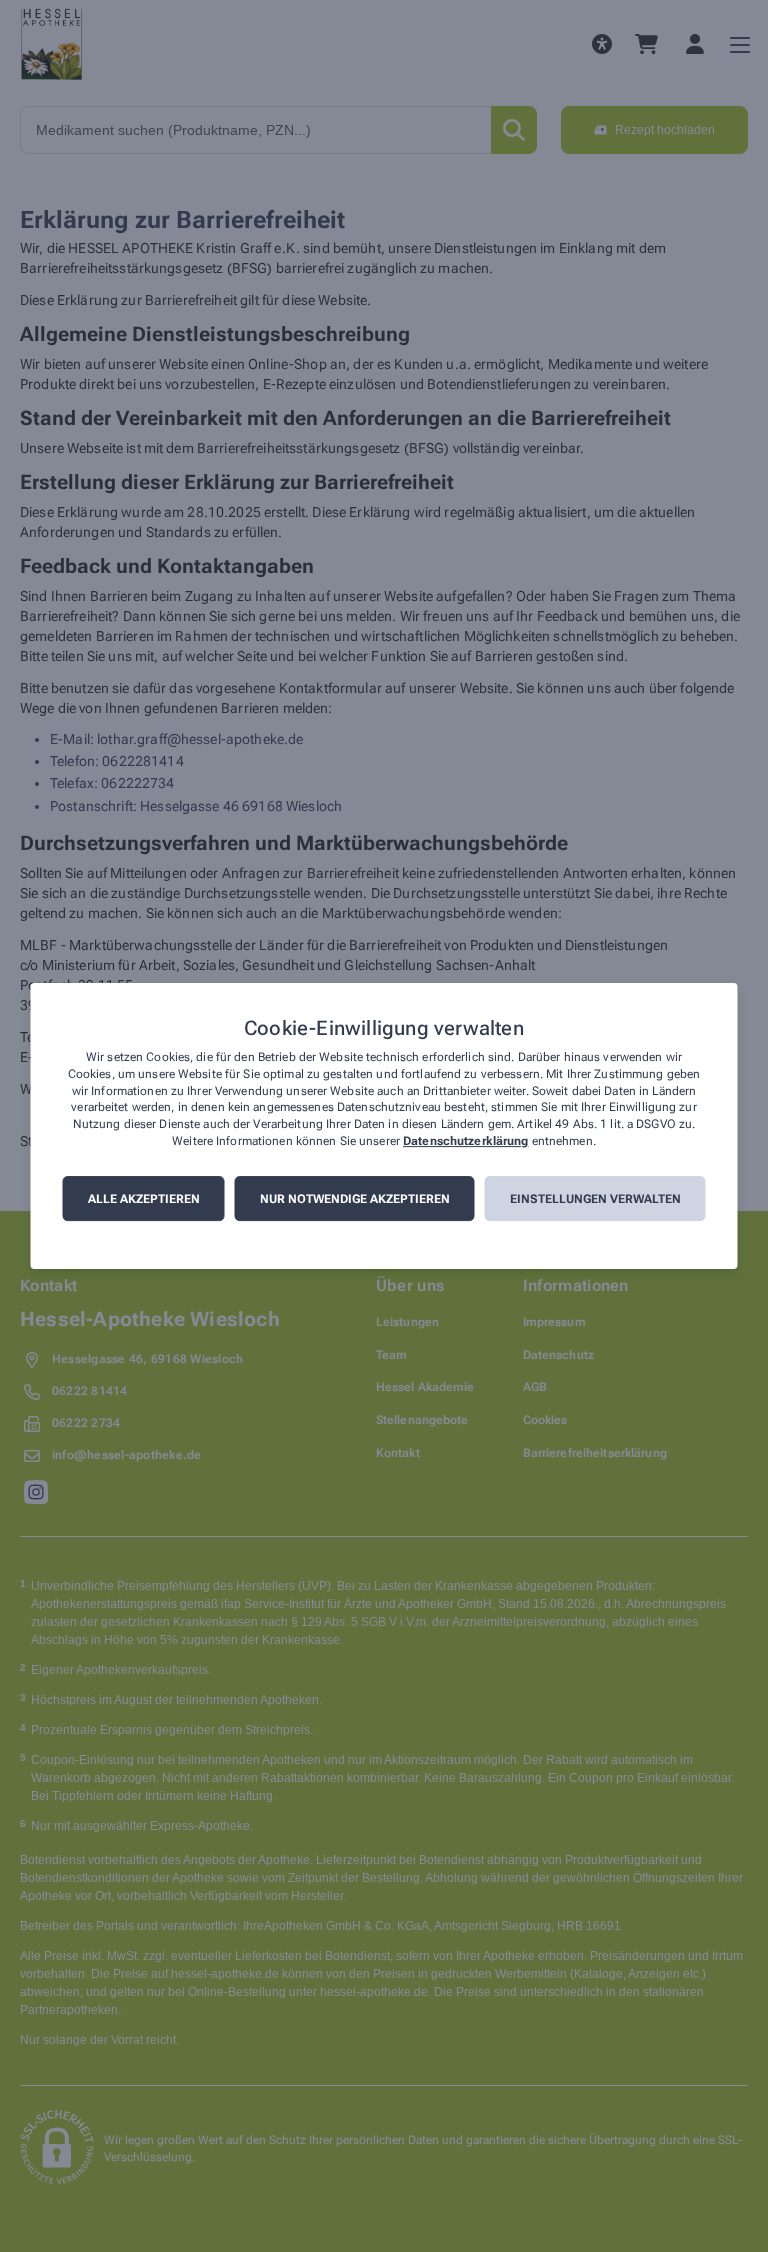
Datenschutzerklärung (465, 1141)
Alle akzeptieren (144, 1199)
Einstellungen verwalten (595, 1199)
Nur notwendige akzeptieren (355, 1199)
